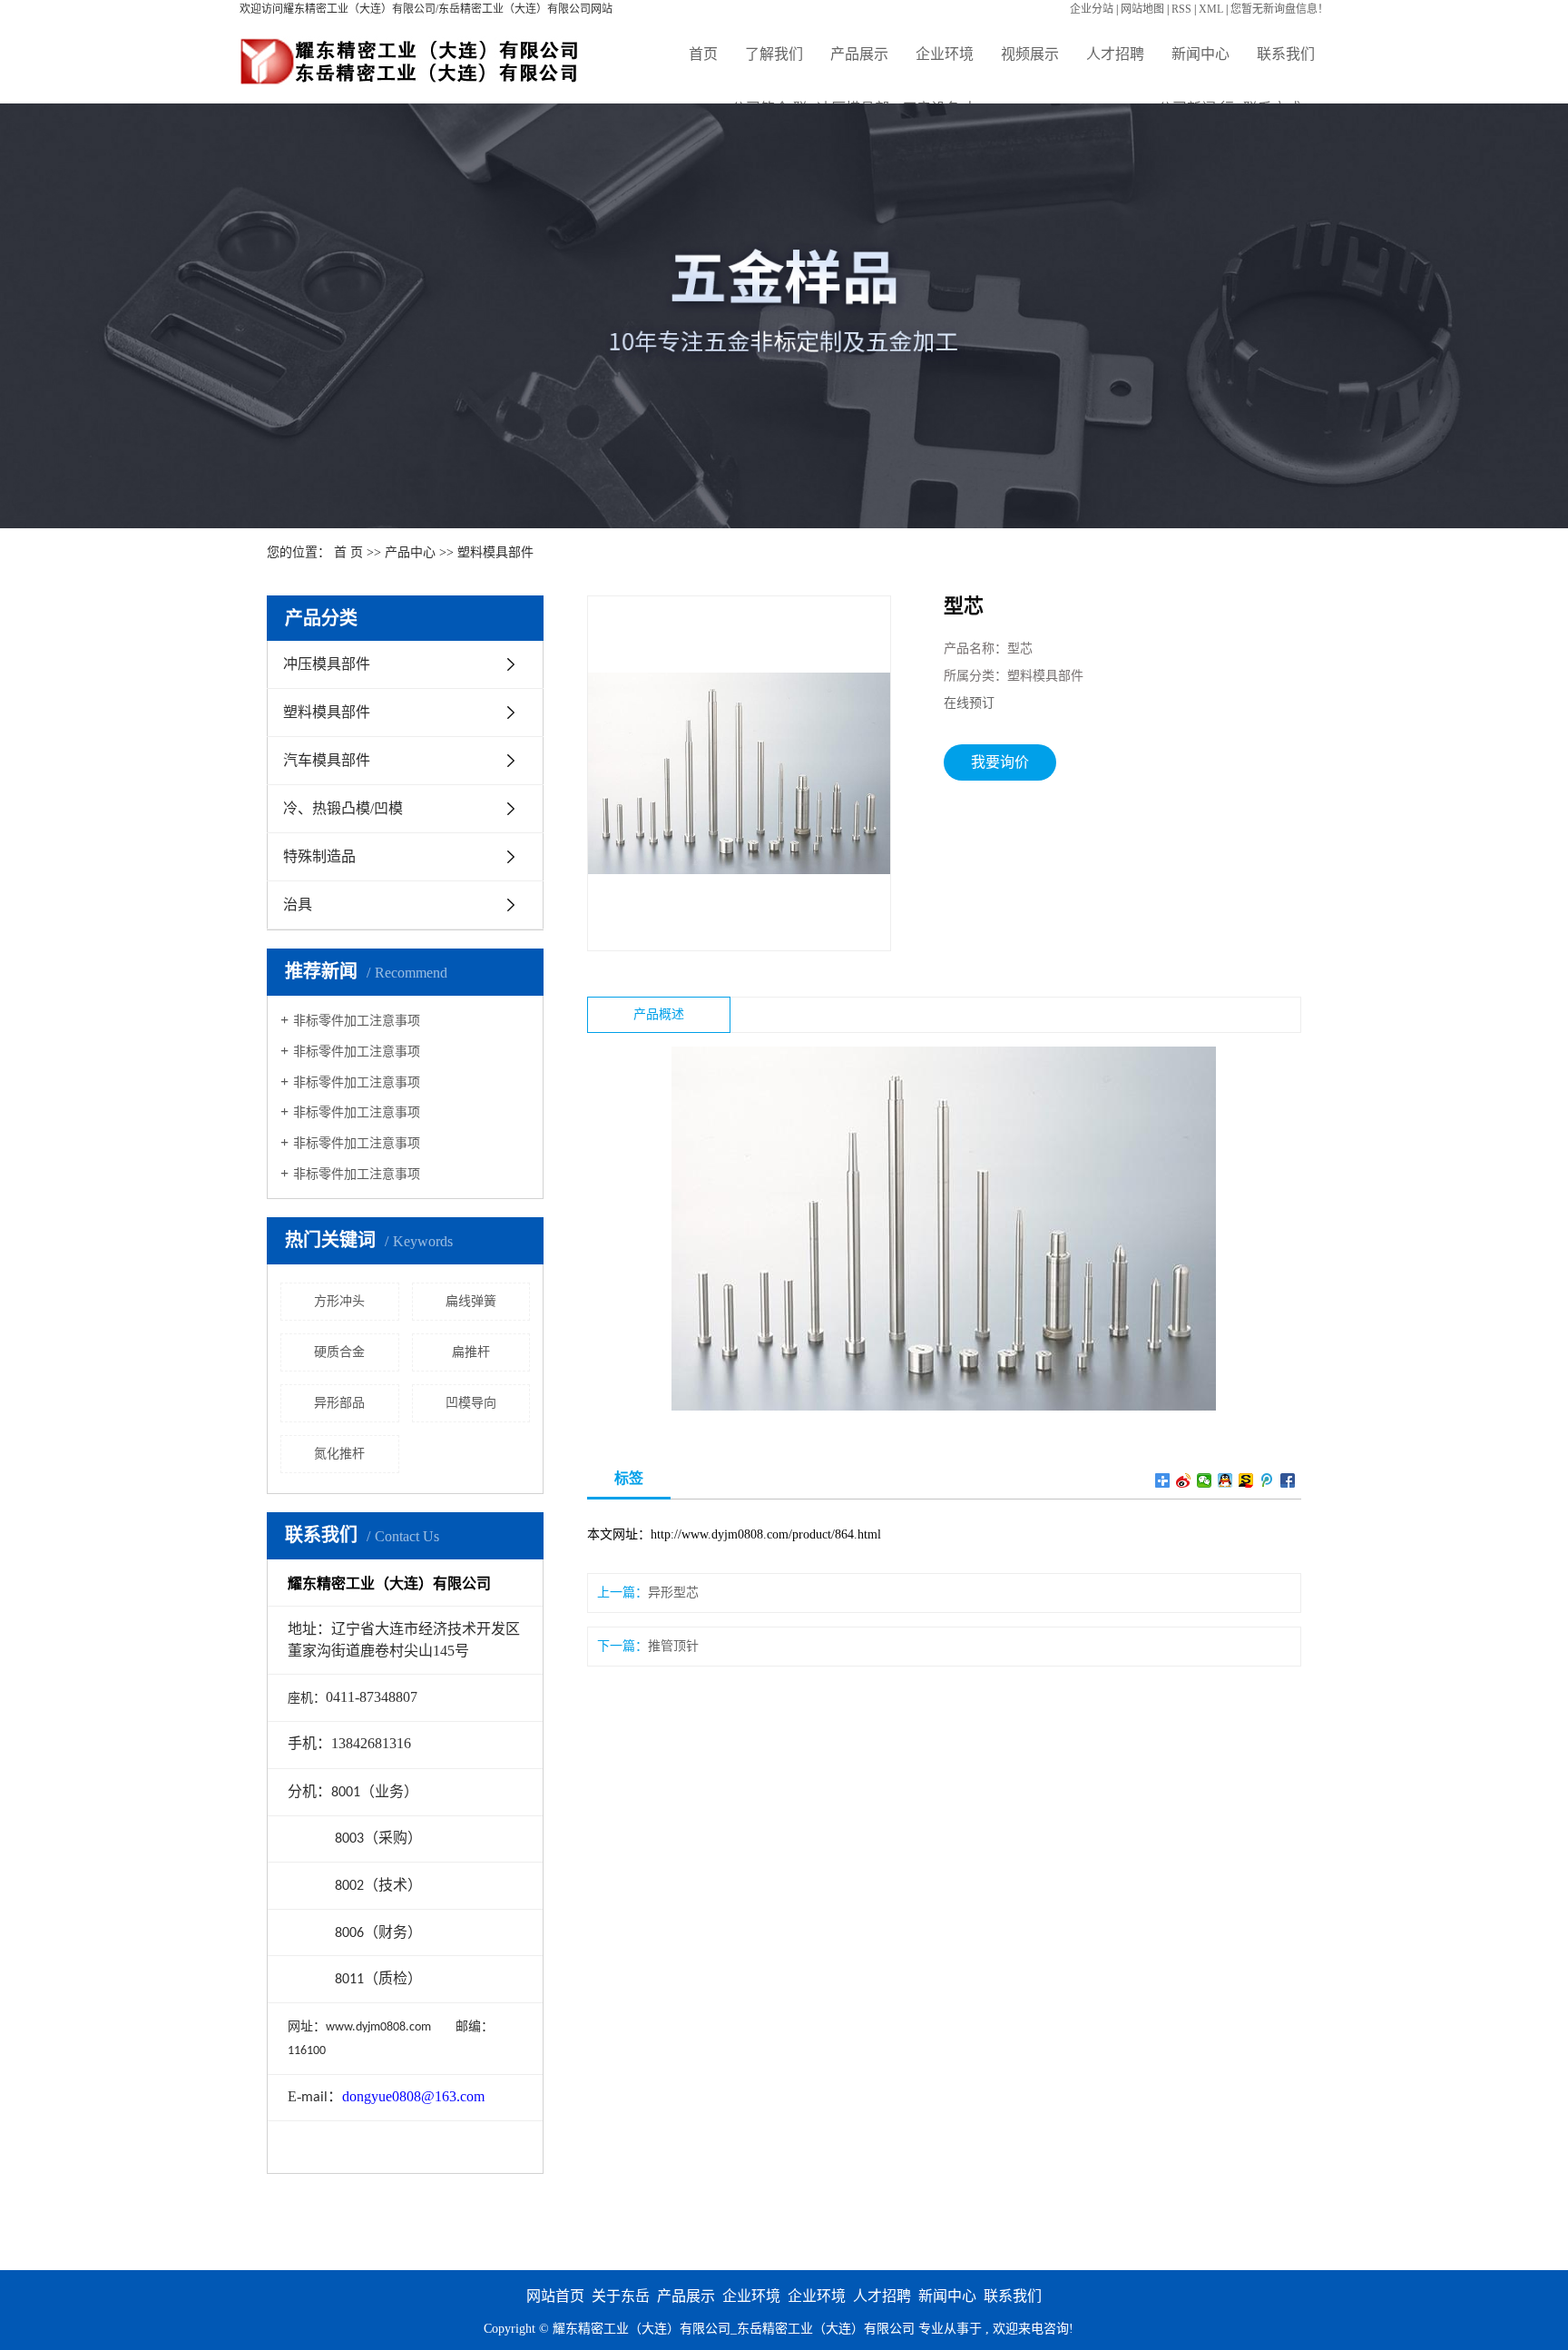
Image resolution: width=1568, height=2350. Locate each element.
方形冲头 (339, 1301)
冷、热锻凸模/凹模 (343, 808)
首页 (703, 54)
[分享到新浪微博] (1184, 1480)
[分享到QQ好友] (1225, 1480)
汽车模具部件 (327, 760)
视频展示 (1030, 54)
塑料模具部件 (495, 552)
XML (1211, 9)
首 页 (348, 552)
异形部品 (339, 1403)
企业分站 (1092, 9)
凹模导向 (471, 1403)
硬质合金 (339, 1352)
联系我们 (1286, 54)
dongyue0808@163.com (413, 2096)
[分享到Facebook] (1288, 1480)
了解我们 (774, 54)
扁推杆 (471, 1352)
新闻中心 (1200, 54)
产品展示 (859, 54)
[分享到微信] (1205, 1480)
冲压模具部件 (327, 664)
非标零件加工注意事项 (357, 1021)
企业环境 (945, 54)
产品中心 (410, 552)
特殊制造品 (319, 856)
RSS (1181, 9)
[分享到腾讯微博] (1267, 1480)
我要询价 (1000, 762)
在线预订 (969, 703)
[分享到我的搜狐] (1246, 1480)
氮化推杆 (339, 1454)
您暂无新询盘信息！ (1279, 9)
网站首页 (555, 2296)
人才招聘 (1115, 54)
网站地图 (1142, 9)
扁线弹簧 (471, 1301)
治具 (298, 905)
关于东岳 (621, 2296)
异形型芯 (673, 1593)
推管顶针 (673, 1646)
